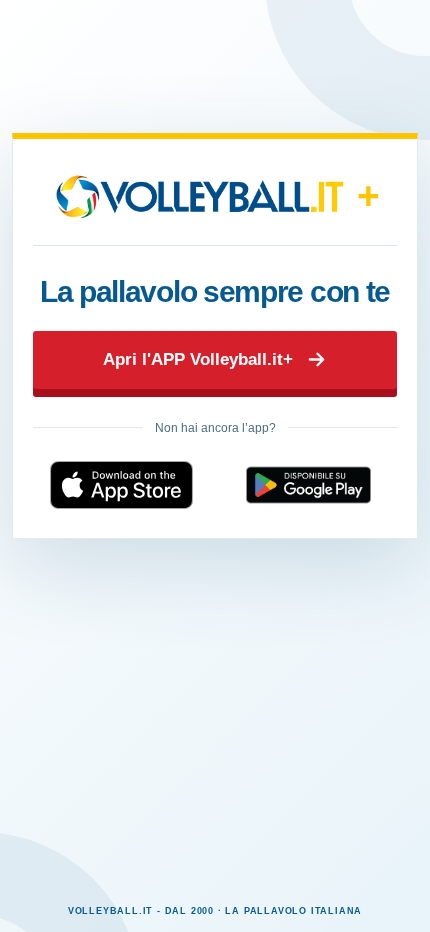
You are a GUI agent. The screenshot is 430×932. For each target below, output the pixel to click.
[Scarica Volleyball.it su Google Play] (308, 485)
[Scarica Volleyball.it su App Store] (121, 485)
